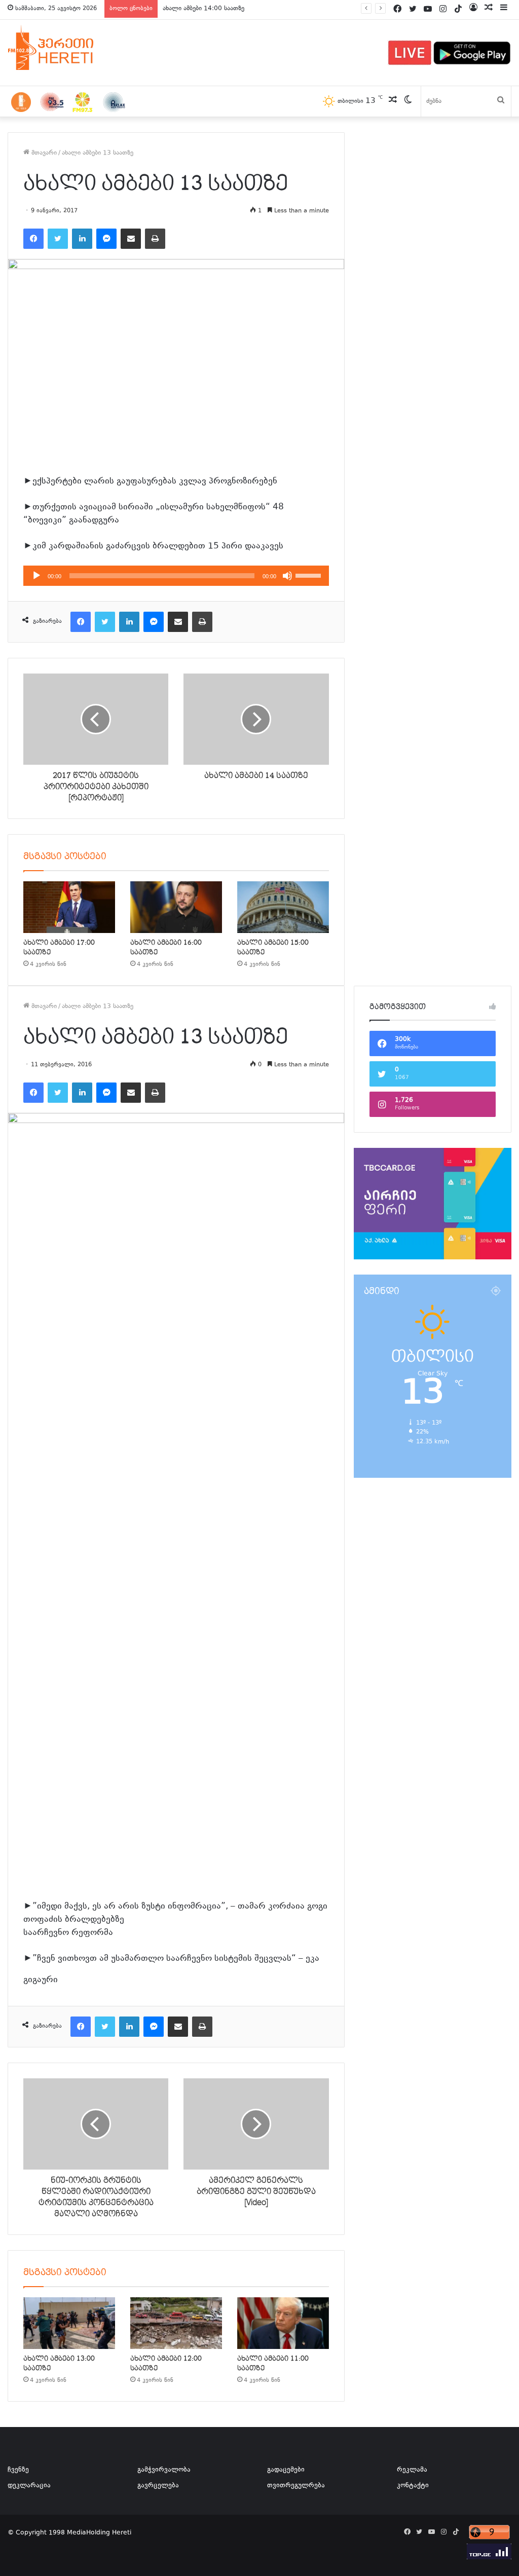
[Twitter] (58, 239)
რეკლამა (412, 2470)
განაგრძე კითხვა (70, 1981)
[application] (176, 576)
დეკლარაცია (29, 2486)
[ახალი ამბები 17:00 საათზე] (69, 907)
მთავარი (43, 153)
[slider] (310, 575)
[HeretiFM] (63, 48)
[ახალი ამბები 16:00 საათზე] (176, 907)
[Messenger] (106, 239)
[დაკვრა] (36, 576)
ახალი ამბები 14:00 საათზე (203, 9)
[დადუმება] (287, 576)
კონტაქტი (413, 2486)
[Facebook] (33, 239)
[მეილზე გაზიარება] (131, 239)
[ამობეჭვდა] (155, 239)
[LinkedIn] (82, 239)
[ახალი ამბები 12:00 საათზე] (176, 2323)
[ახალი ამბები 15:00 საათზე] (283, 907)
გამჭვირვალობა (164, 2470)
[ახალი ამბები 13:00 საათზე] (69, 2323)
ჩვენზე (18, 2470)
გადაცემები (286, 2470)
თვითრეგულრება (296, 2486)
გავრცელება (158, 2486)
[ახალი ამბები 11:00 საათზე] (283, 2323)
